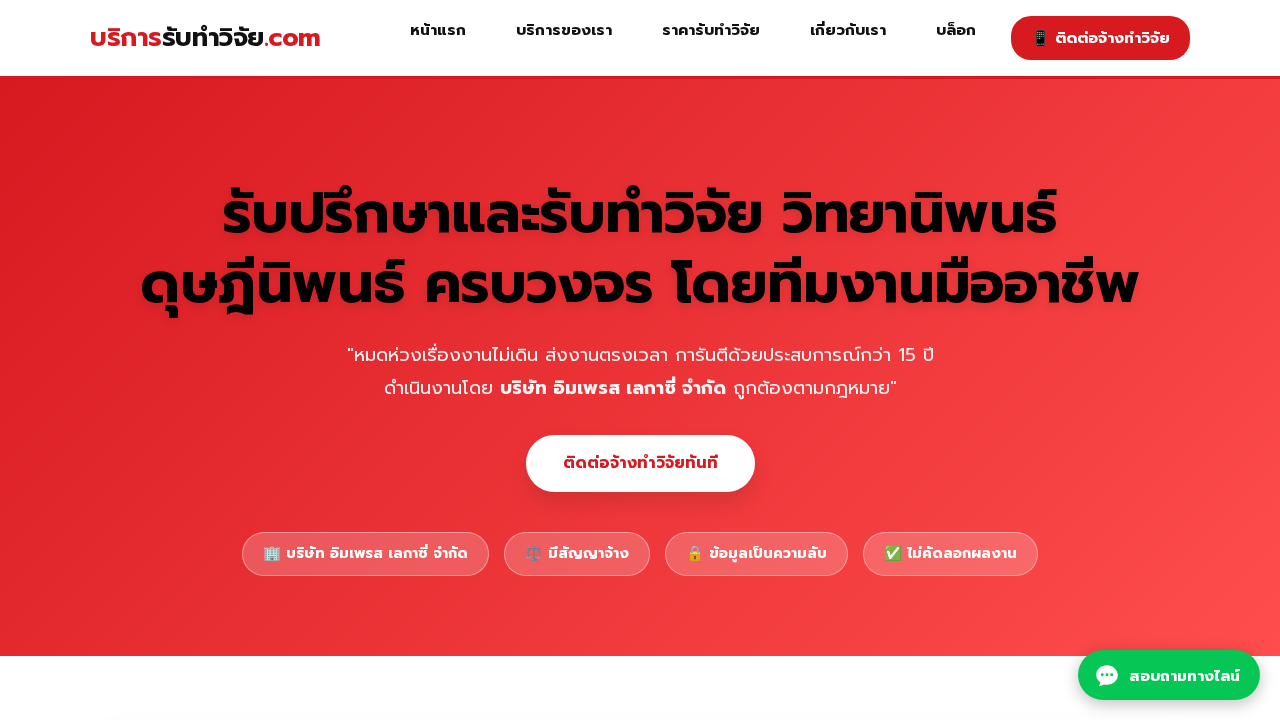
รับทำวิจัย (205, 37)
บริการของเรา (564, 29)
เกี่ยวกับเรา (848, 29)
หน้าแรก (438, 29)
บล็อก (956, 29)
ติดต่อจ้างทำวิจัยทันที (640, 463)
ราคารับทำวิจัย (711, 29)
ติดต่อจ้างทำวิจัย (1100, 37)
